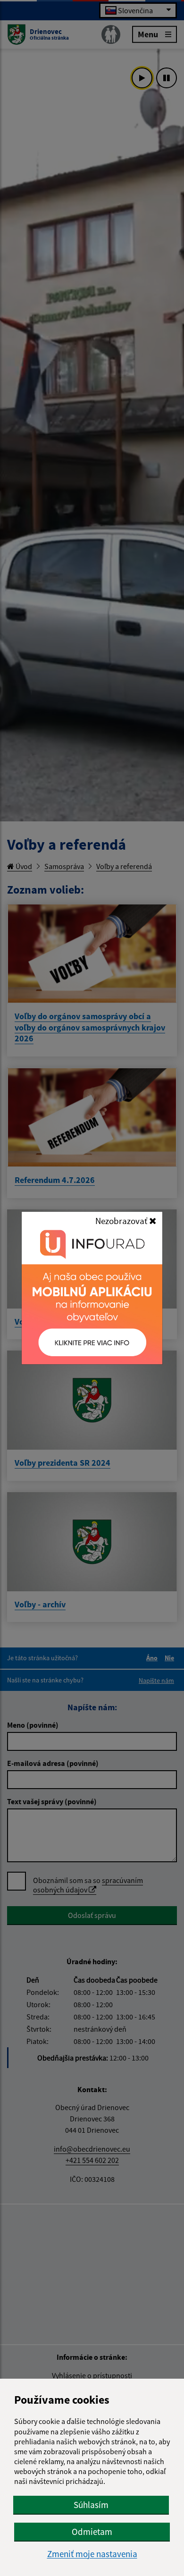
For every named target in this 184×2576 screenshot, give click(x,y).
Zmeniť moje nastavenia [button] (92, 2554)
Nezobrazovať (122, 1221)
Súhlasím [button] (91, 2505)
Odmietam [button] (92, 2532)
